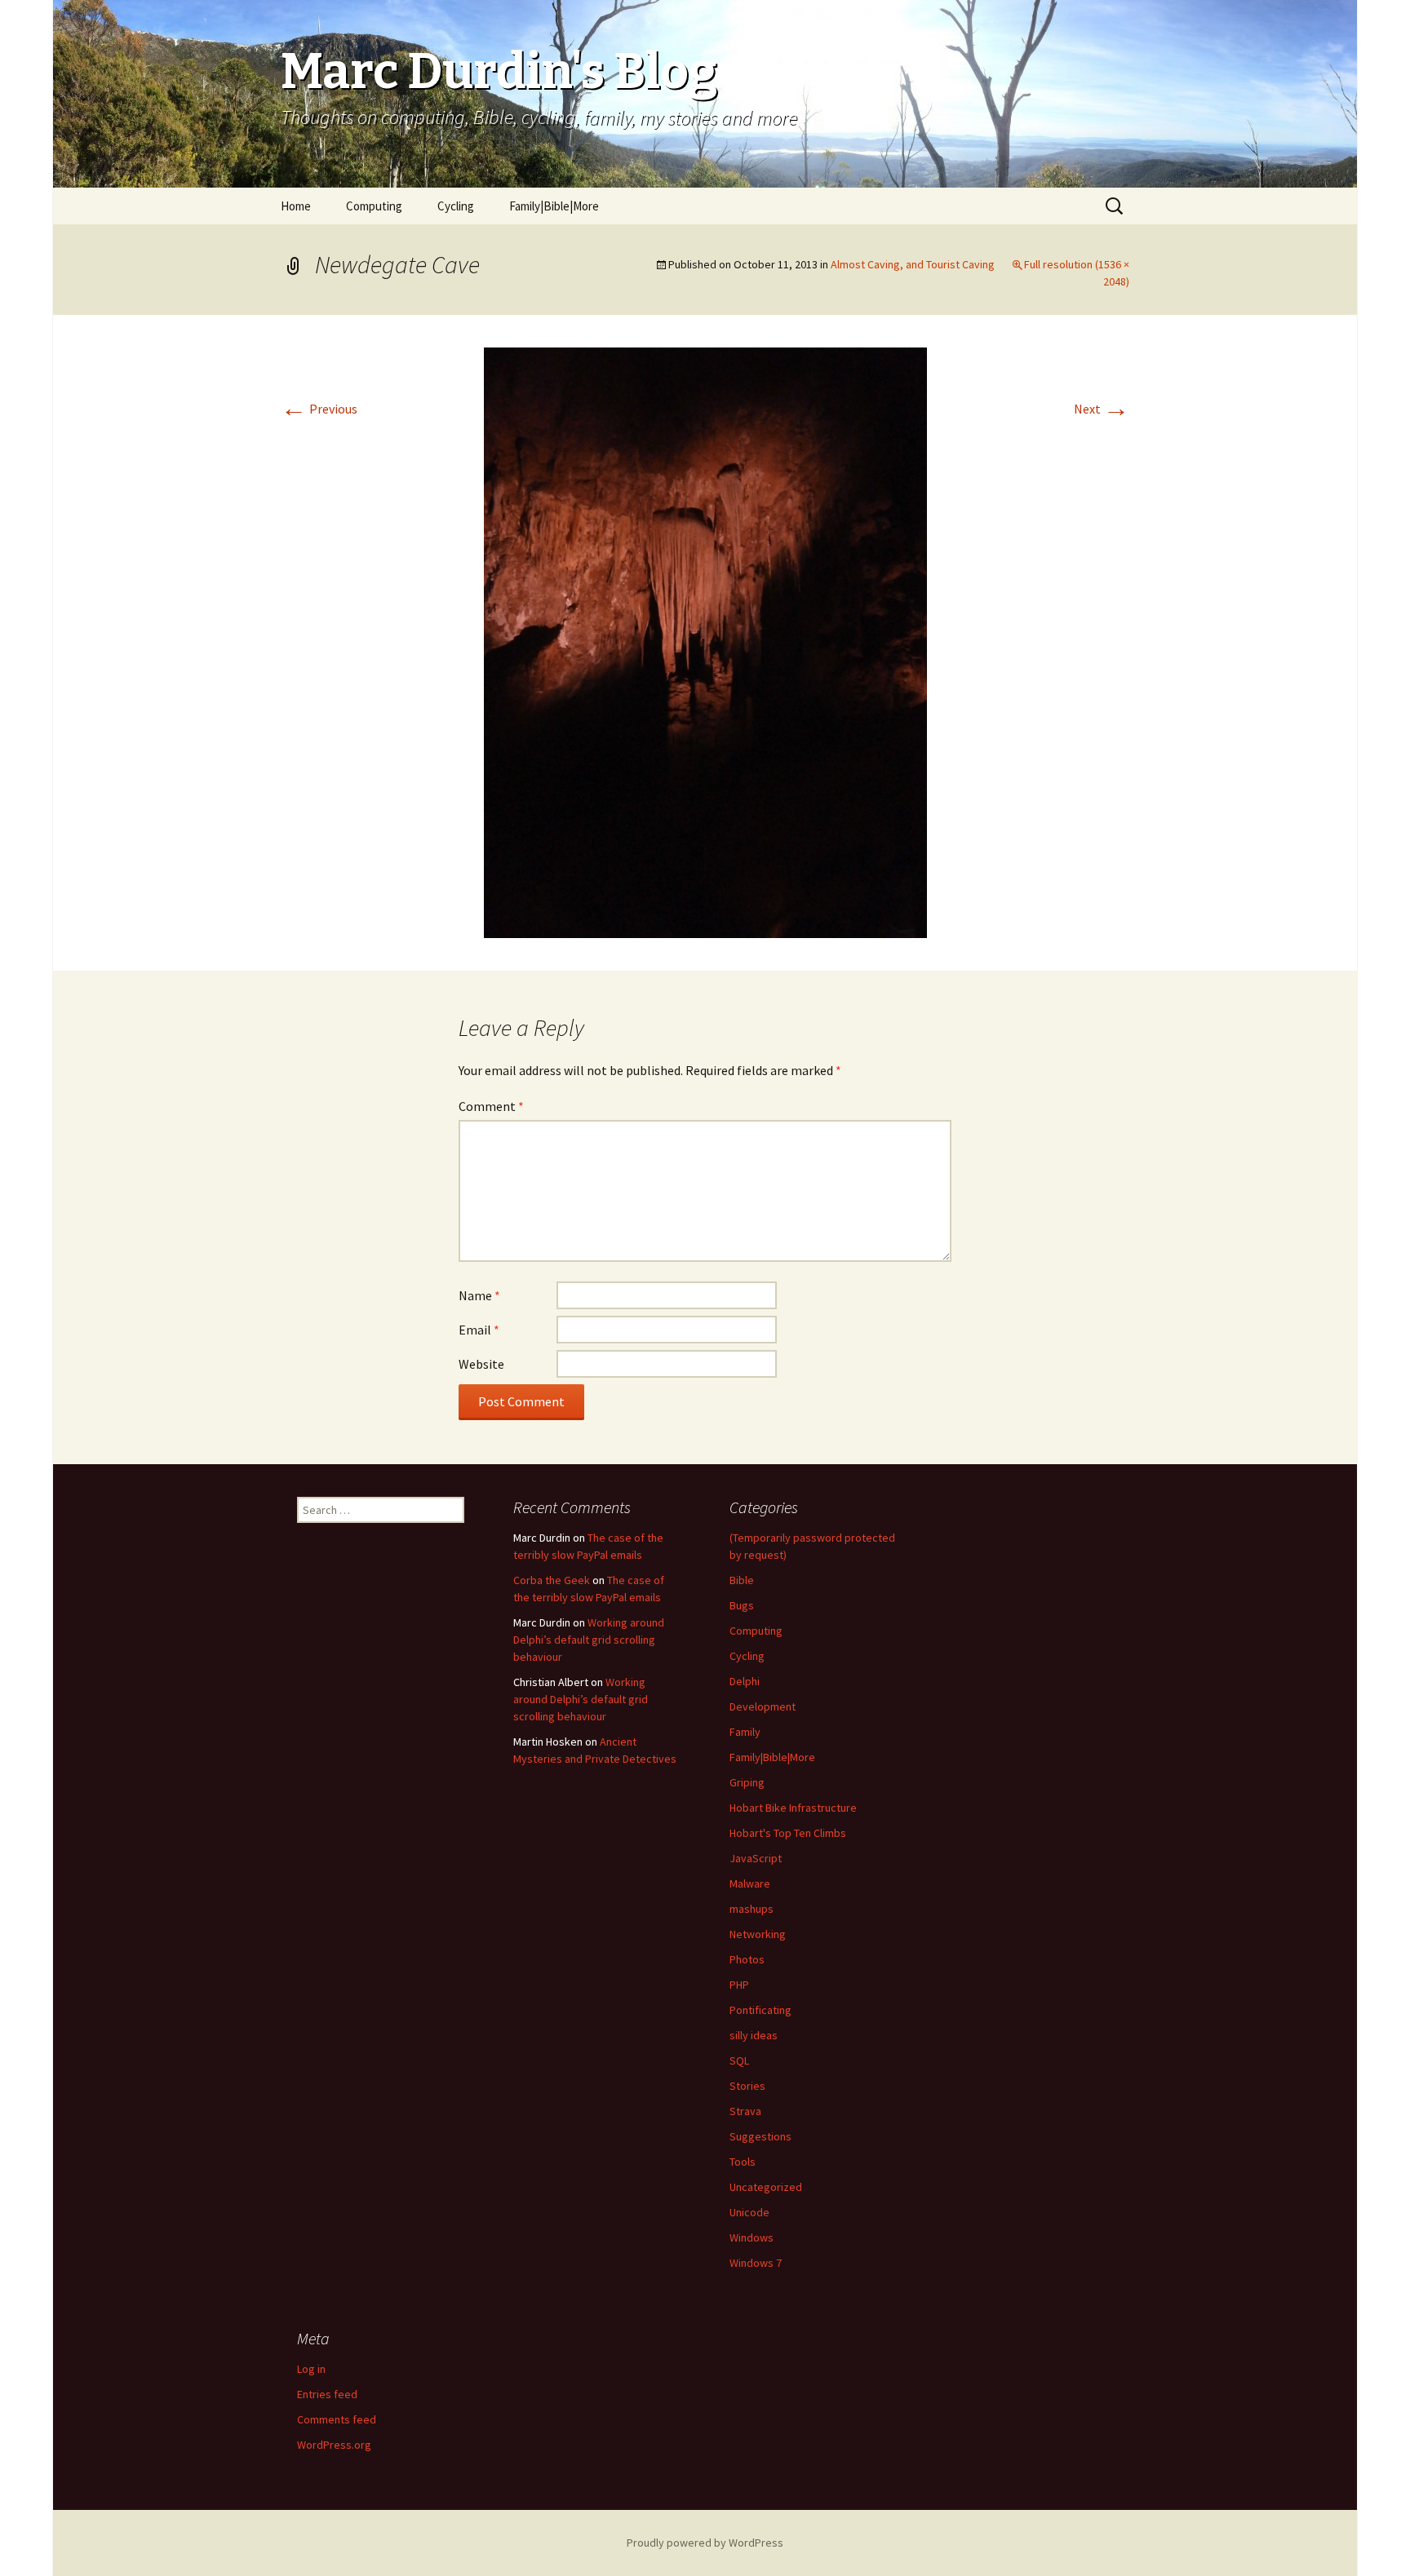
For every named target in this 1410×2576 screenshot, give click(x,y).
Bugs (742, 1605)
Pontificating (760, 2010)
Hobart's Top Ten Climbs (788, 1833)
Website (481, 1364)
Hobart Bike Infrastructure (793, 1808)
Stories (747, 2086)
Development (763, 1706)
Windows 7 (756, 2263)
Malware (750, 1883)
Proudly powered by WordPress (705, 2543)
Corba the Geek (552, 1580)
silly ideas (754, 2035)
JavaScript (756, 1858)
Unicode (749, 2212)
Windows (752, 2237)
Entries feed (327, 2394)
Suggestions (760, 2136)
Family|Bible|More (554, 206)
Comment (491, 1106)
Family (745, 1732)
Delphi (745, 1681)
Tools (743, 2162)
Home (296, 206)
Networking (758, 1934)
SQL (739, 2060)
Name (479, 1295)
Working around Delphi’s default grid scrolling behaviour (589, 1640)
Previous (319, 409)
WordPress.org (334, 2445)
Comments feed (337, 2419)
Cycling (456, 206)
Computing (374, 206)
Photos (747, 1959)
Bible (742, 1580)
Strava (745, 2111)
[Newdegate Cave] (705, 641)
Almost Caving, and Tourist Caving (913, 264)
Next (1102, 409)
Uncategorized (766, 2187)
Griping (747, 1782)
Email (479, 1330)
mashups (752, 1909)
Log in (311, 2369)
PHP (739, 1985)
